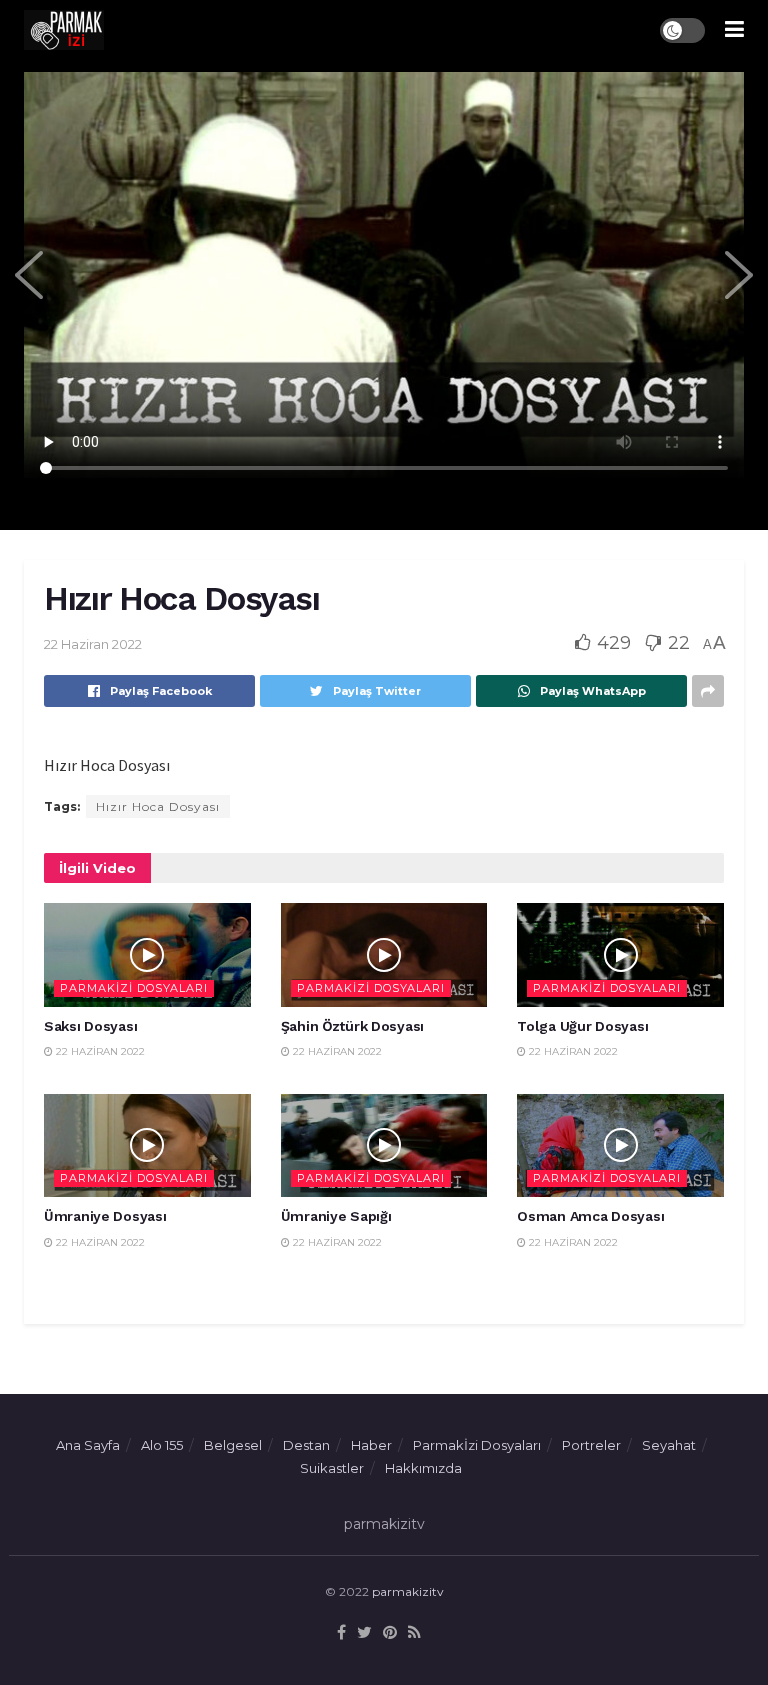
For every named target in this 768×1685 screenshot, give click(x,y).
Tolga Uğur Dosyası (582, 1026)
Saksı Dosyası (90, 1026)
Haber (371, 1445)
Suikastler (332, 1468)
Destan (306, 1445)
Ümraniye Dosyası (105, 1216)
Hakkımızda (423, 1468)
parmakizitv (408, 1591)
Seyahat (669, 1445)
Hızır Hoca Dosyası (158, 806)
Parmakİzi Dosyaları (134, 988)
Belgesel (233, 1445)
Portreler (591, 1445)
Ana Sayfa (88, 1445)
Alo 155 (162, 1445)
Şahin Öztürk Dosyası (352, 1026)
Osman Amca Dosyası (590, 1216)
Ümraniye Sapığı (336, 1216)
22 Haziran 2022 (93, 644)
